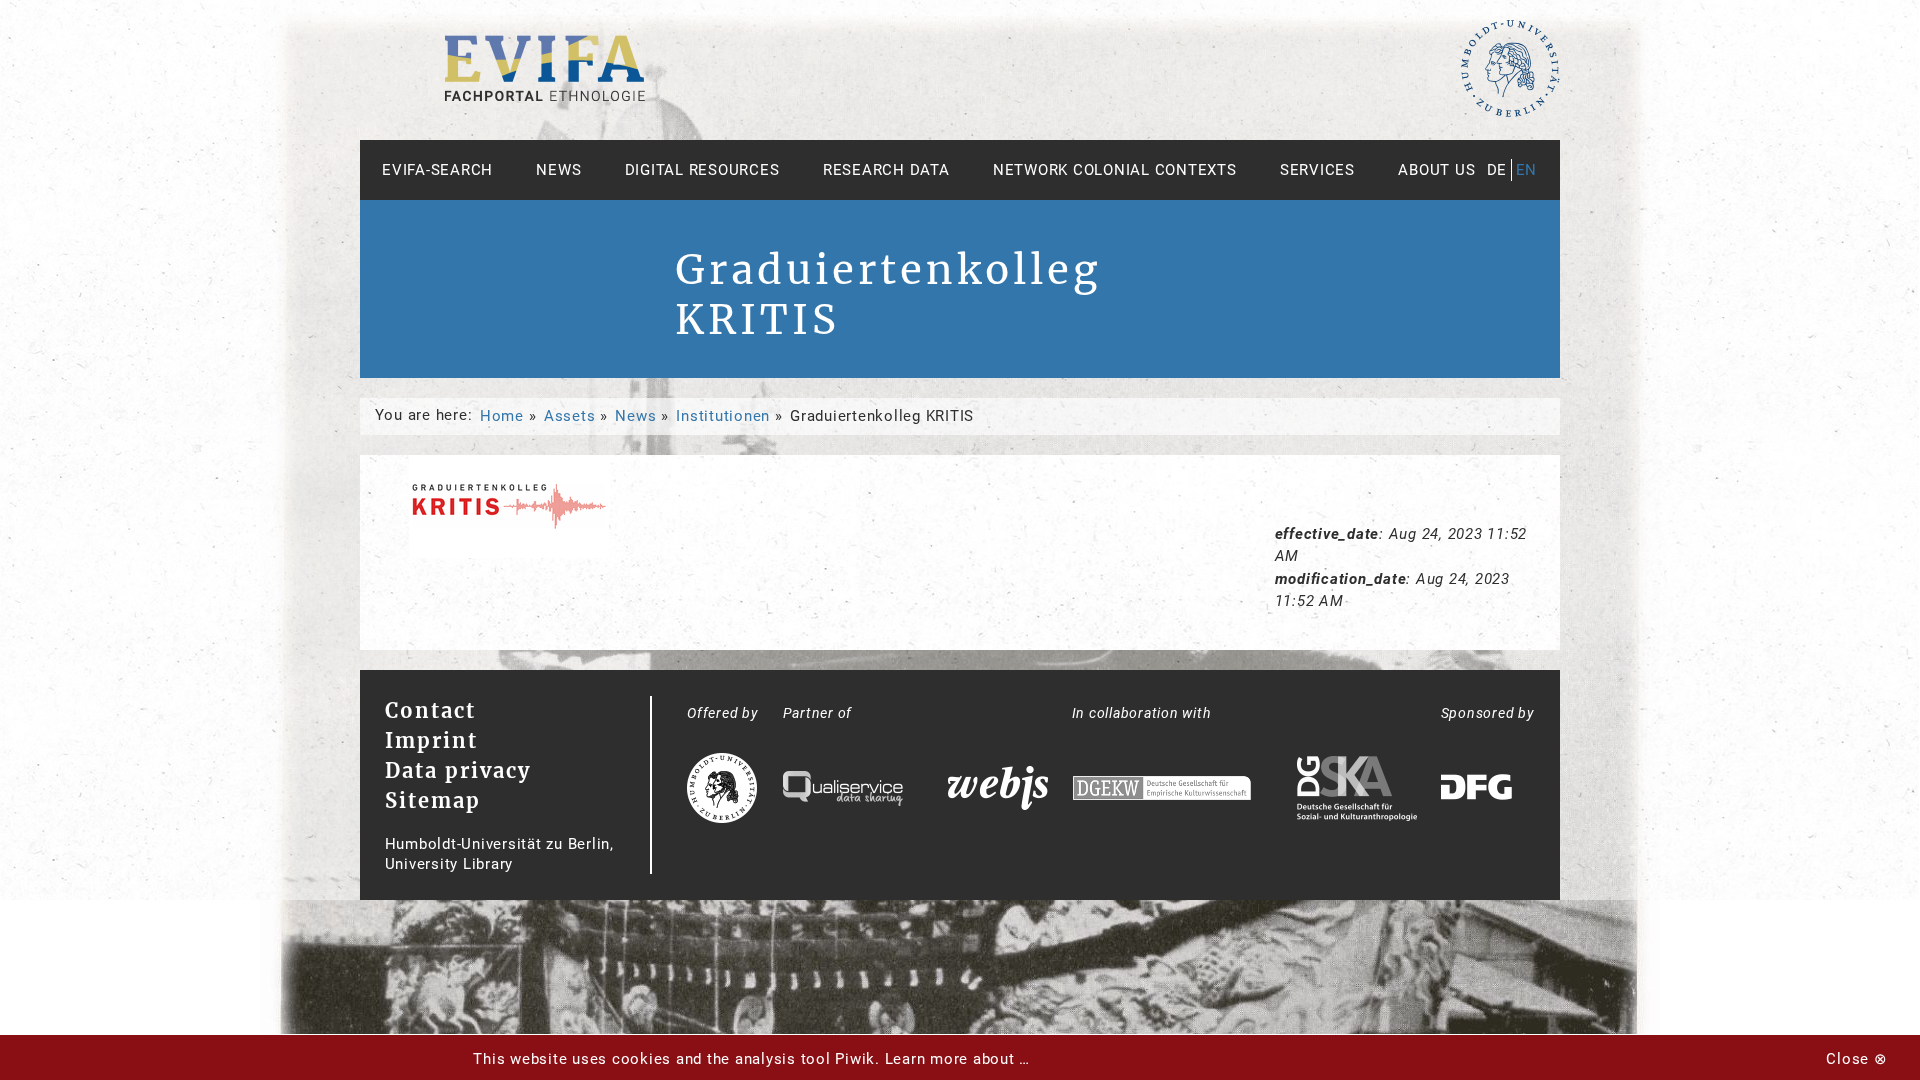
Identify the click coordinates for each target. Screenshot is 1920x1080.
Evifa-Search (437, 170)
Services (1317, 170)
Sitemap (433, 800)
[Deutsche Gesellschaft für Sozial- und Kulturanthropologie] (1357, 791)
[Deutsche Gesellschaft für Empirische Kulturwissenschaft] (1162, 790)
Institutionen (723, 416)
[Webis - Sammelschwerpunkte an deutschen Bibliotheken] (998, 790)
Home (502, 416)
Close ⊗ (1856, 1059)
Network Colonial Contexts (1115, 170)
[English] (545, 96)
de (1497, 170)
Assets (570, 416)
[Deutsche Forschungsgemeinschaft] (1479, 790)
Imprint (431, 740)
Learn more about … (958, 1059)
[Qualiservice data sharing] (843, 791)
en (1527, 170)
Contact (430, 710)
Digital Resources (702, 170)
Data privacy (458, 770)
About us (1436, 170)
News (558, 170)
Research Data (886, 170)
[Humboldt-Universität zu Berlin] (1510, 113)
